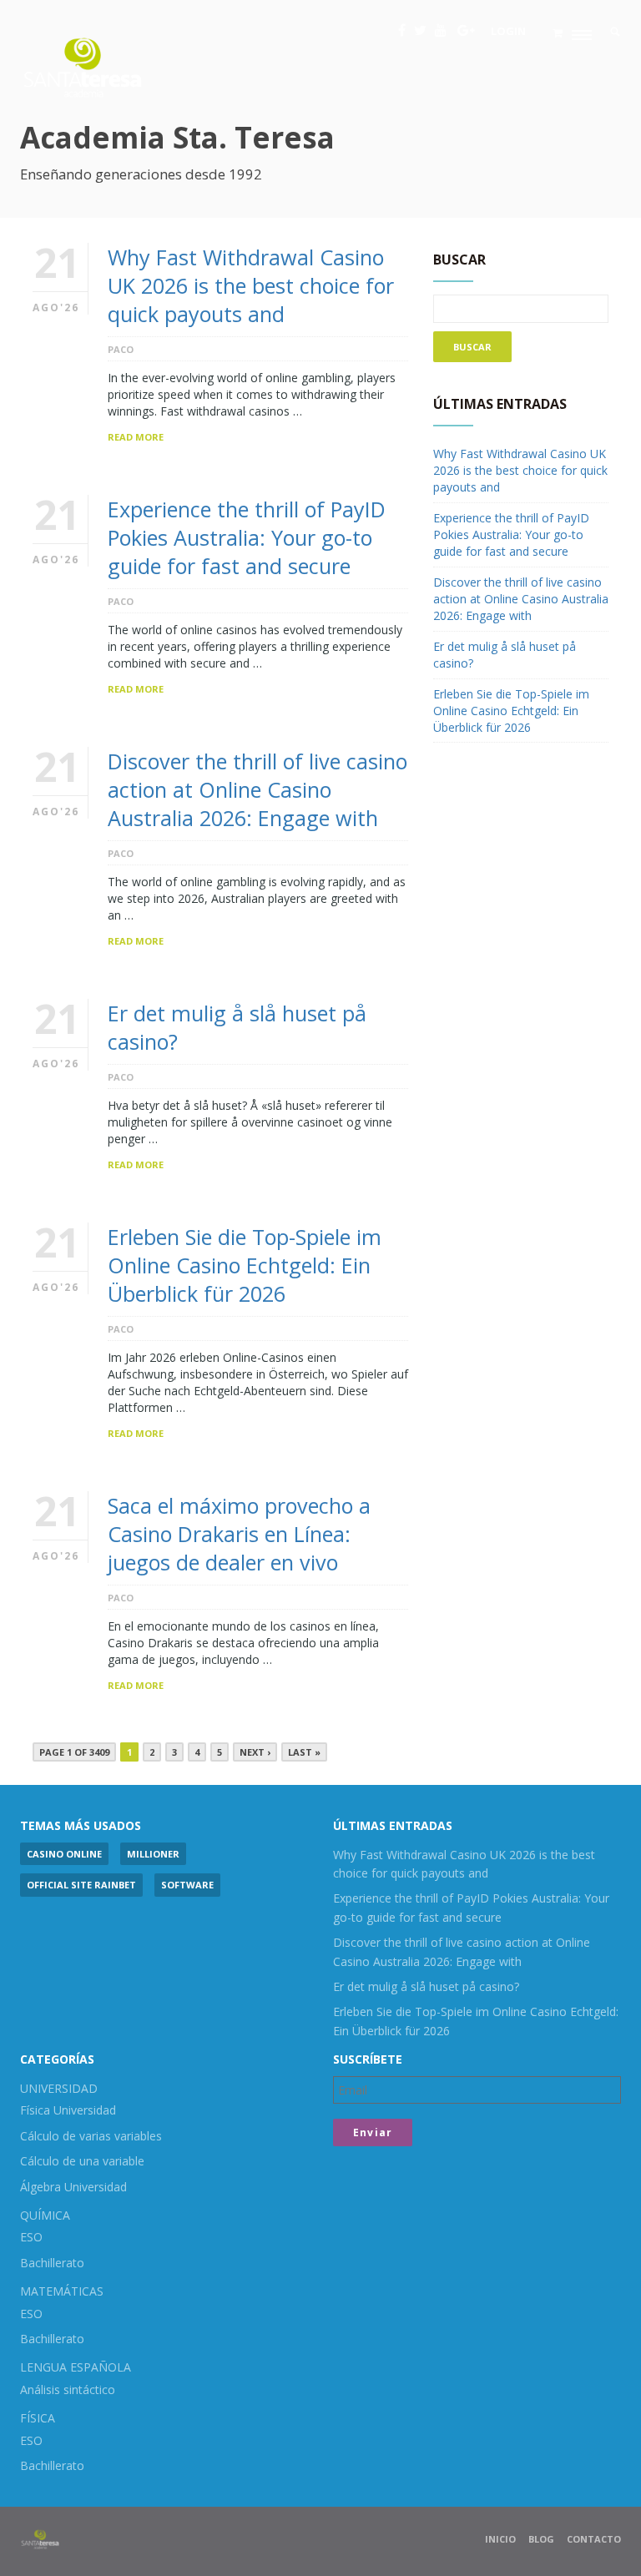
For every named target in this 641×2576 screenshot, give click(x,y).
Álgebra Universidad (73, 2187)
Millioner (153, 1854)
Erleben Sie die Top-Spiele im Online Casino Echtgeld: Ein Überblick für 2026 (245, 1265)
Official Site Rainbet (81, 1885)
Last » (304, 1752)
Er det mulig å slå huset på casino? (426, 1986)
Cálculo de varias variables (91, 2136)
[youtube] (441, 30)
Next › (255, 1752)
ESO (31, 2237)
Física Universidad (68, 2110)
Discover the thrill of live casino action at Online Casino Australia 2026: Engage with (257, 789)
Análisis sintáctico (68, 2389)
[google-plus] (466, 30)
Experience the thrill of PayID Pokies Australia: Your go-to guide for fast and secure (247, 537)
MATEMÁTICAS (62, 2291)
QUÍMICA (45, 2215)
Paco (121, 349)
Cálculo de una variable (82, 2161)
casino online (64, 1854)
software (187, 1885)
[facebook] (402, 30)
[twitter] (420, 30)
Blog (541, 2539)
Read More (136, 437)
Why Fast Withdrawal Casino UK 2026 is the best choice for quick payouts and (251, 285)
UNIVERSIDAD (59, 2088)
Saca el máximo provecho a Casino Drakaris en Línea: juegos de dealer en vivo (239, 1534)
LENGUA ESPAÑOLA (76, 2367)
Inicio (500, 2539)
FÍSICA (38, 2418)
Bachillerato (52, 2263)
